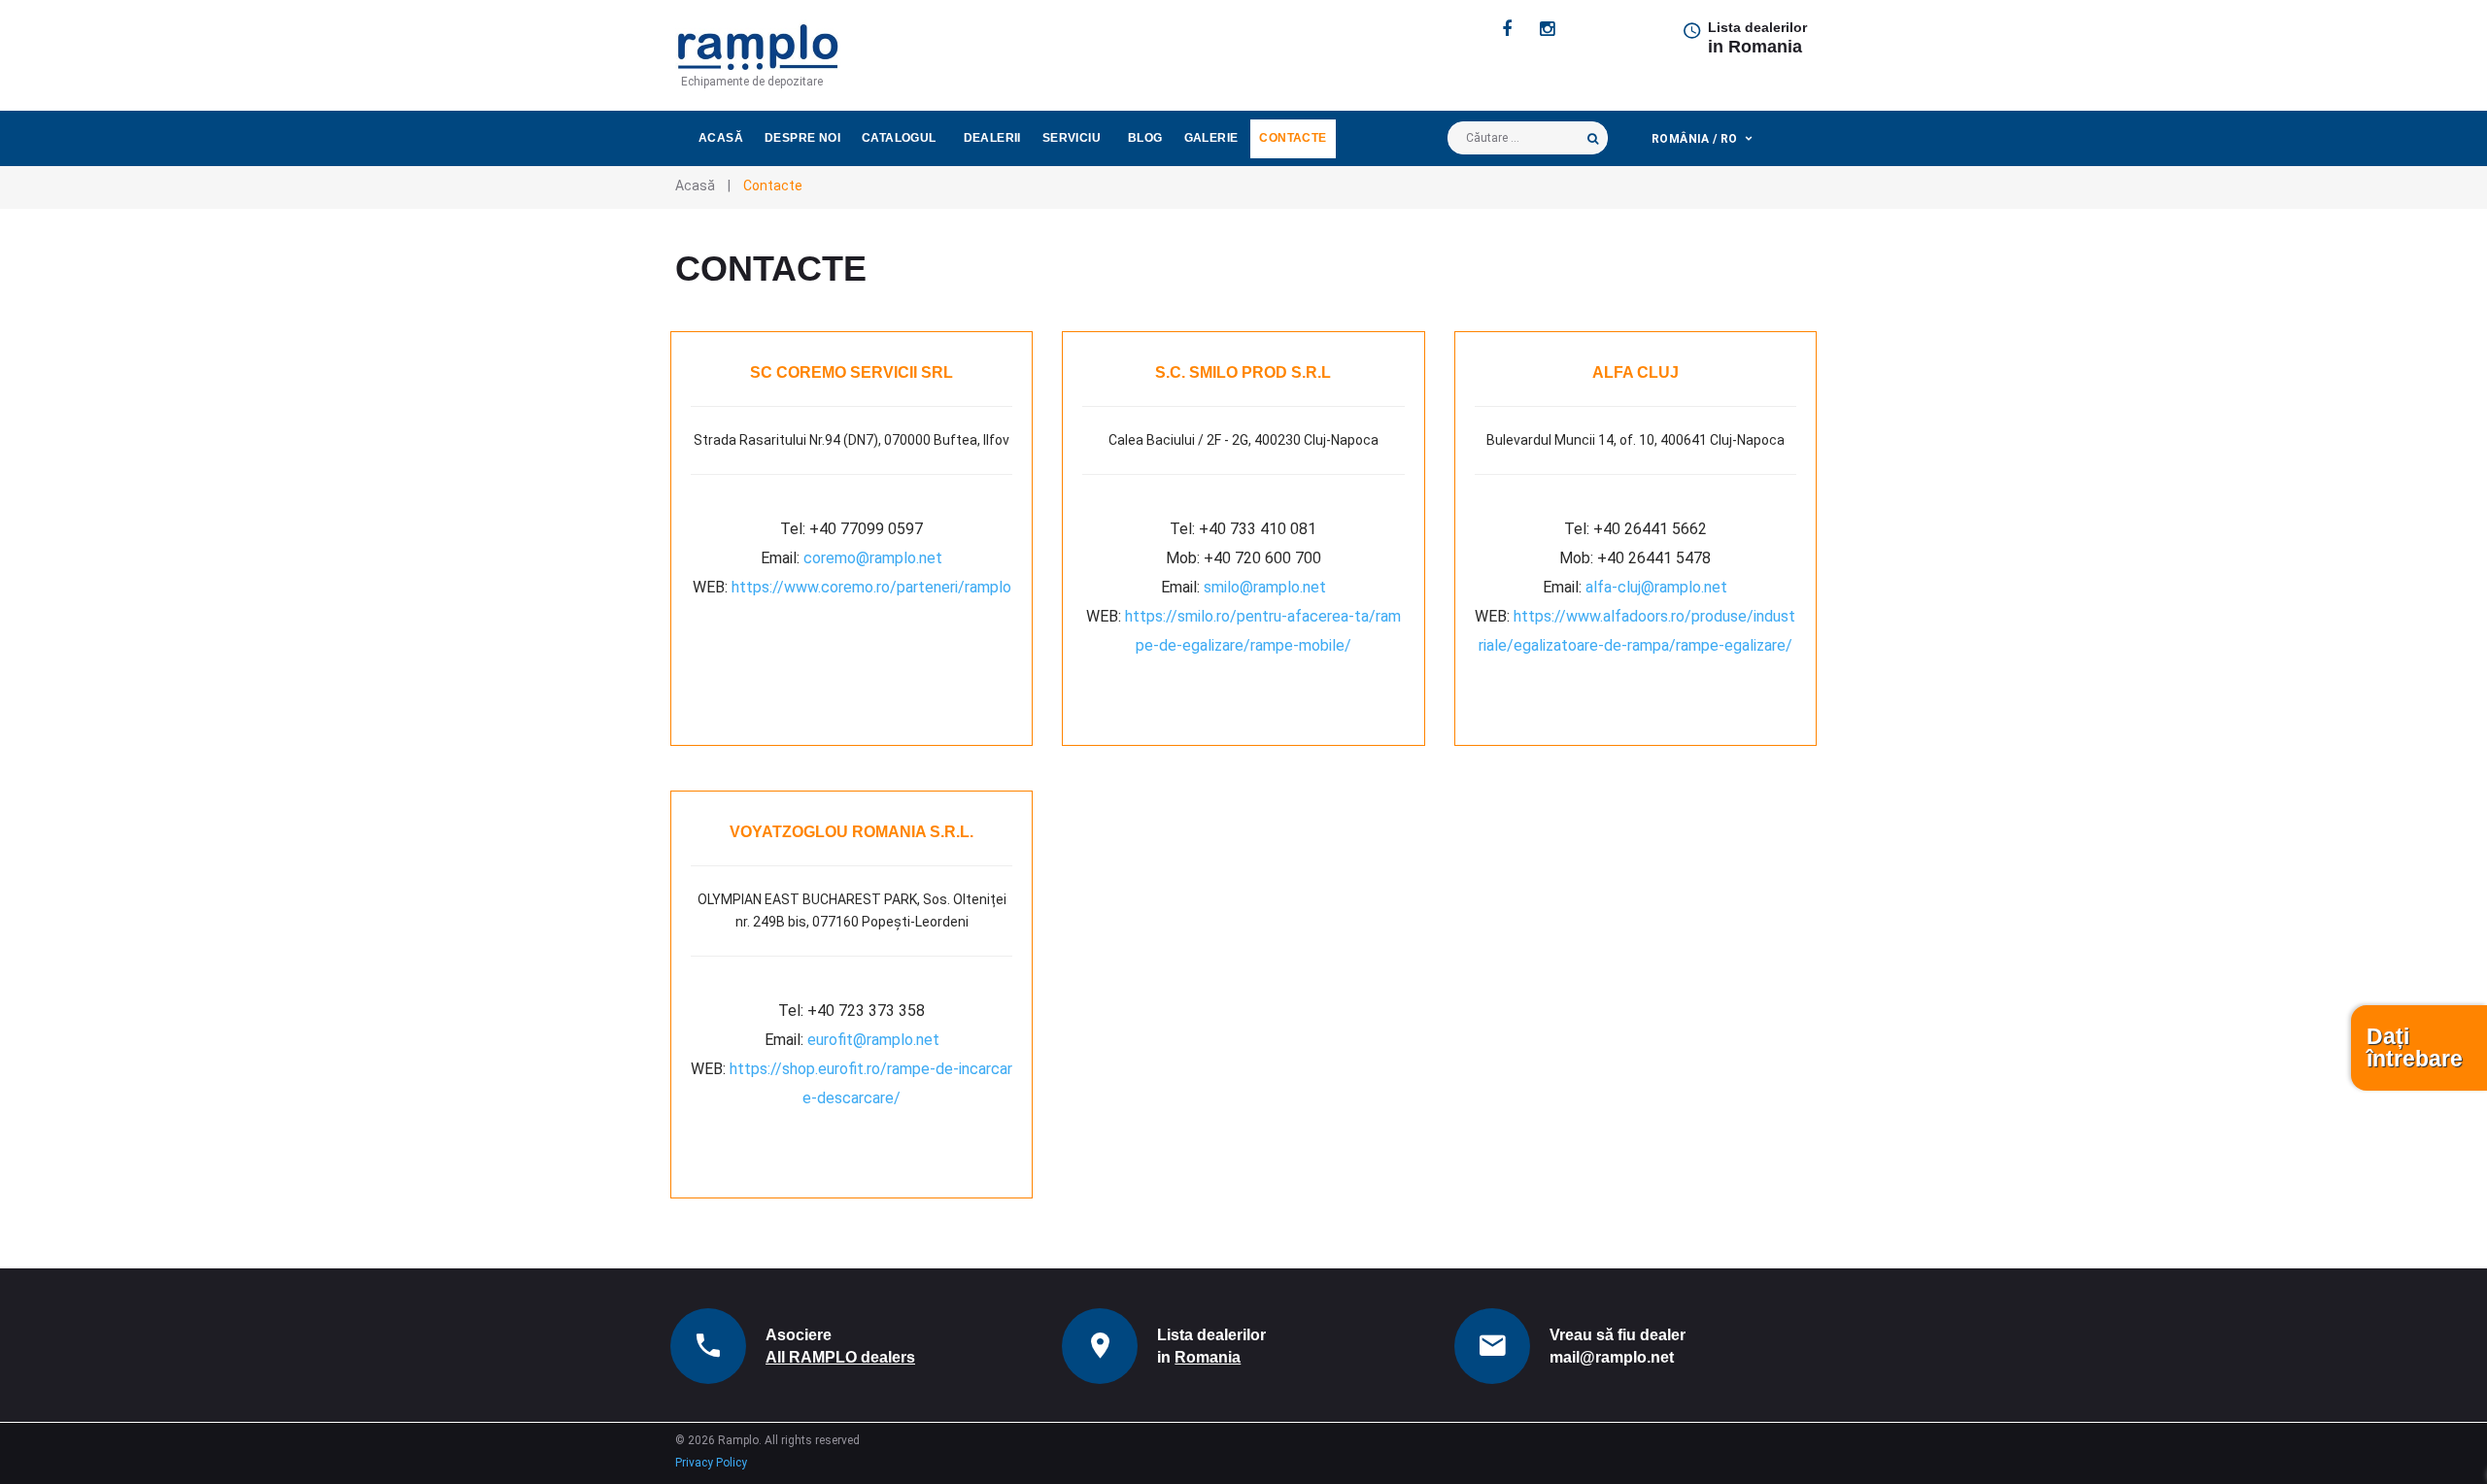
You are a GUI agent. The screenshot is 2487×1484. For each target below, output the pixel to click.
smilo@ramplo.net (1265, 587)
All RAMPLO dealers (840, 1357)
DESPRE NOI (802, 138)
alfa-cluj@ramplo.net (1656, 587)
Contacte (1293, 138)
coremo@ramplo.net (873, 558)
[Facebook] (1507, 29)
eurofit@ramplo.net (873, 1040)
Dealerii (992, 138)
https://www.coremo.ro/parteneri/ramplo (871, 587)
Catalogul (899, 138)
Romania (1208, 1357)
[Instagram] (1547, 29)
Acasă (721, 138)
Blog (1145, 138)
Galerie (1211, 138)
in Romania (1755, 47)
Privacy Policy (711, 1463)
